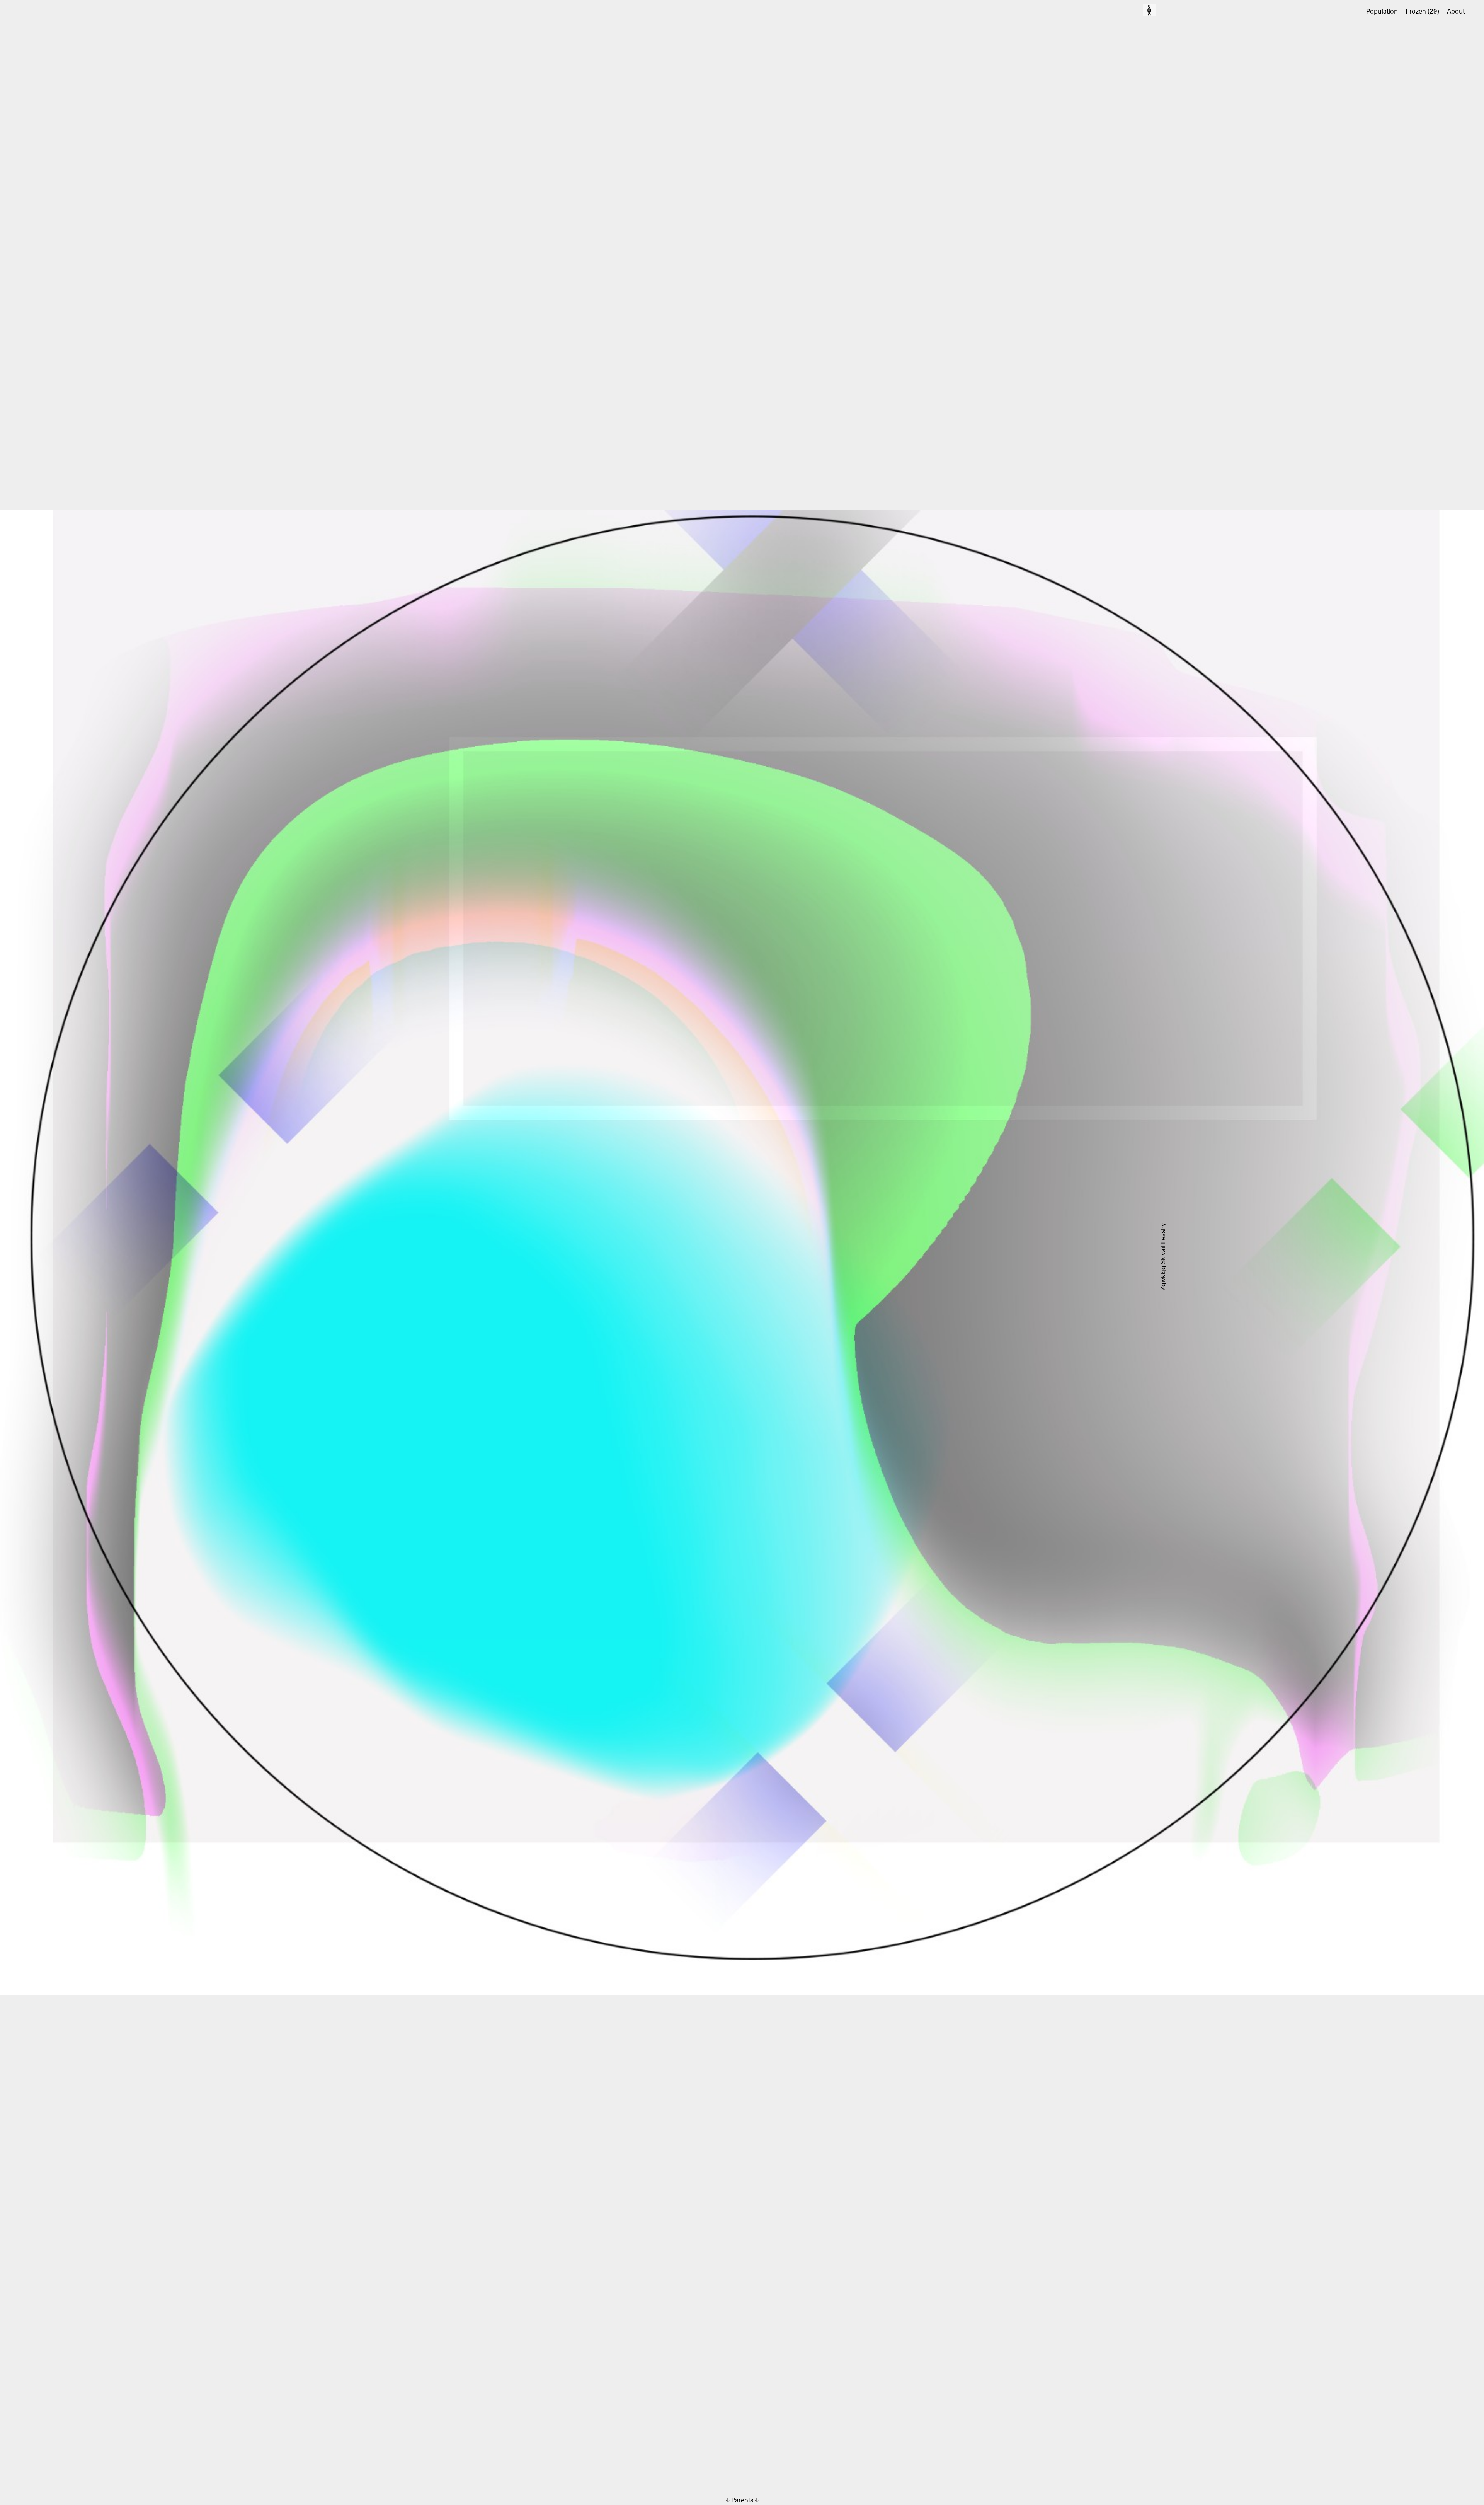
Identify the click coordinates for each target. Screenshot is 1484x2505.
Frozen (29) (1422, 12)
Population (1382, 12)
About (1456, 12)
